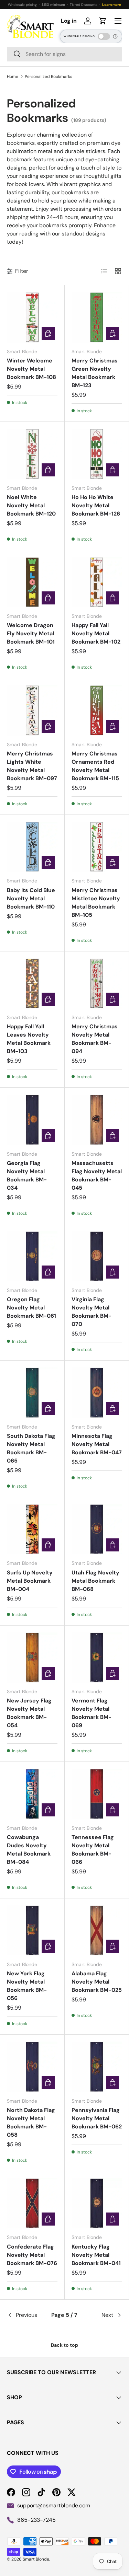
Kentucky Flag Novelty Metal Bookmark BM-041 (96, 2255)
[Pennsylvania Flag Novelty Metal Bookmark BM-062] (97, 2067)
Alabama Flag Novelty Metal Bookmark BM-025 (97, 1982)
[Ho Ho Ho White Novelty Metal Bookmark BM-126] (97, 454)
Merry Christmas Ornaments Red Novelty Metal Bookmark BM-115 (95, 766)
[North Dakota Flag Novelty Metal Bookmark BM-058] (32, 2067)
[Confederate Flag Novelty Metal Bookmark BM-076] (32, 2203)
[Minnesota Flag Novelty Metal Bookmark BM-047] (97, 1393)
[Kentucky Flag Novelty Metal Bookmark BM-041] (97, 2203)
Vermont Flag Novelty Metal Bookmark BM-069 (92, 1713)
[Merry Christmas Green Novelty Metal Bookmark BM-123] (97, 317)
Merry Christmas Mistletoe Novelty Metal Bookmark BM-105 (96, 903)
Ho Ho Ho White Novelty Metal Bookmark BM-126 (96, 505)
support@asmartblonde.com (54, 2505)
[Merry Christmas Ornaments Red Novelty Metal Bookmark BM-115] (97, 710)
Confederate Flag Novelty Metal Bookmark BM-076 (32, 2255)
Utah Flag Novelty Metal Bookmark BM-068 (95, 1581)
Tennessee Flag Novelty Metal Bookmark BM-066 (93, 1850)
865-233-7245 (36, 2520)
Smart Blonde (36, 2559)
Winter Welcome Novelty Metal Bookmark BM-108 (31, 369)
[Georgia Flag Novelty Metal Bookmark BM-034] (32, 1120)
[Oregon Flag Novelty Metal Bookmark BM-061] (32, 1256)
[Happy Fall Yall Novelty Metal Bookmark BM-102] (97, 582)
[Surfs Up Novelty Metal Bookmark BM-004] (32, 1529)
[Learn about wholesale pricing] (116, 36)
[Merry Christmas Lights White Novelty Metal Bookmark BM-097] (32, 710)
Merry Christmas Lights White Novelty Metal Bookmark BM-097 (32, 766)
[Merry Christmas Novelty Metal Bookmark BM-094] (97, 984)
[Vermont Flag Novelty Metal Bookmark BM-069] (97, 1658)
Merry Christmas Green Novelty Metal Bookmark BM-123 (95, 373)
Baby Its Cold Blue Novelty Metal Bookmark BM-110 (31, 898)
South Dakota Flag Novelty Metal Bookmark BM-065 (31, 1448)
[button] (103, 21)
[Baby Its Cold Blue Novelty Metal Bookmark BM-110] (32, 847)
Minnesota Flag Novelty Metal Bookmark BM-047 (97, 1444)
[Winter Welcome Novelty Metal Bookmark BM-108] (32, 317)
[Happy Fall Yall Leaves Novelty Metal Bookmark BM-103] (32, 984)
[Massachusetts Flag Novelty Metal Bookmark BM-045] (97, 1120)
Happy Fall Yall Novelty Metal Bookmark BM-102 (96, 633)
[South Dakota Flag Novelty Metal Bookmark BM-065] (32, 1393)
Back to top (64, 2345)
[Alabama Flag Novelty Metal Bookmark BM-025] (97, 1931)
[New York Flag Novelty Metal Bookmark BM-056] (32, 1931)
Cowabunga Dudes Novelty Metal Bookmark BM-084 (29, 1850)
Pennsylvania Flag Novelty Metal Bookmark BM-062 (97, 2118)
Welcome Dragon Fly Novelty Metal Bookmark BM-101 (31, 633)
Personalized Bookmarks (49, 77)
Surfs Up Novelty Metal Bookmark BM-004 (30, 1581)
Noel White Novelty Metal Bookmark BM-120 (31, 505)
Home (13, 77)
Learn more (112, 5)
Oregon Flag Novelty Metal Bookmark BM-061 (31, 1308)
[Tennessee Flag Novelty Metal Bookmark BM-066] (97, 1794)
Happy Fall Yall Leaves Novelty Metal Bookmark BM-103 (29, 1039)
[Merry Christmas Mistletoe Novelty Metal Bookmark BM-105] (97, 847)
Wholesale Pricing (79, 36)
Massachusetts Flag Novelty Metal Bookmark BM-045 (97, 1175)
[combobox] (64, 54)
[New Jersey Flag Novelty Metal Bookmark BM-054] (32, 1658)
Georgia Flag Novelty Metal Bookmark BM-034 (27, 1175)
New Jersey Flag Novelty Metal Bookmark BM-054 (29, 1713)
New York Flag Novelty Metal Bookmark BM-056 (27, 1986)
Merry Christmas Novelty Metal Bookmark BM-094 (95, 1039)
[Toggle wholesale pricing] (104, 36)
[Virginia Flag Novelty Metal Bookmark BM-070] (97, 1256)
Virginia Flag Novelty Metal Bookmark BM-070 (92, 1312)
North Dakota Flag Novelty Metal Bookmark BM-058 (31, 2122)
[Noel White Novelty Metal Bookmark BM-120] (32, 454)
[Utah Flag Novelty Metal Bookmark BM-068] (97, 1529)
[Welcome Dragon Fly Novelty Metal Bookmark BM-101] (32, 582)
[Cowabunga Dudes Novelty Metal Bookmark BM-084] (32, 1794)
